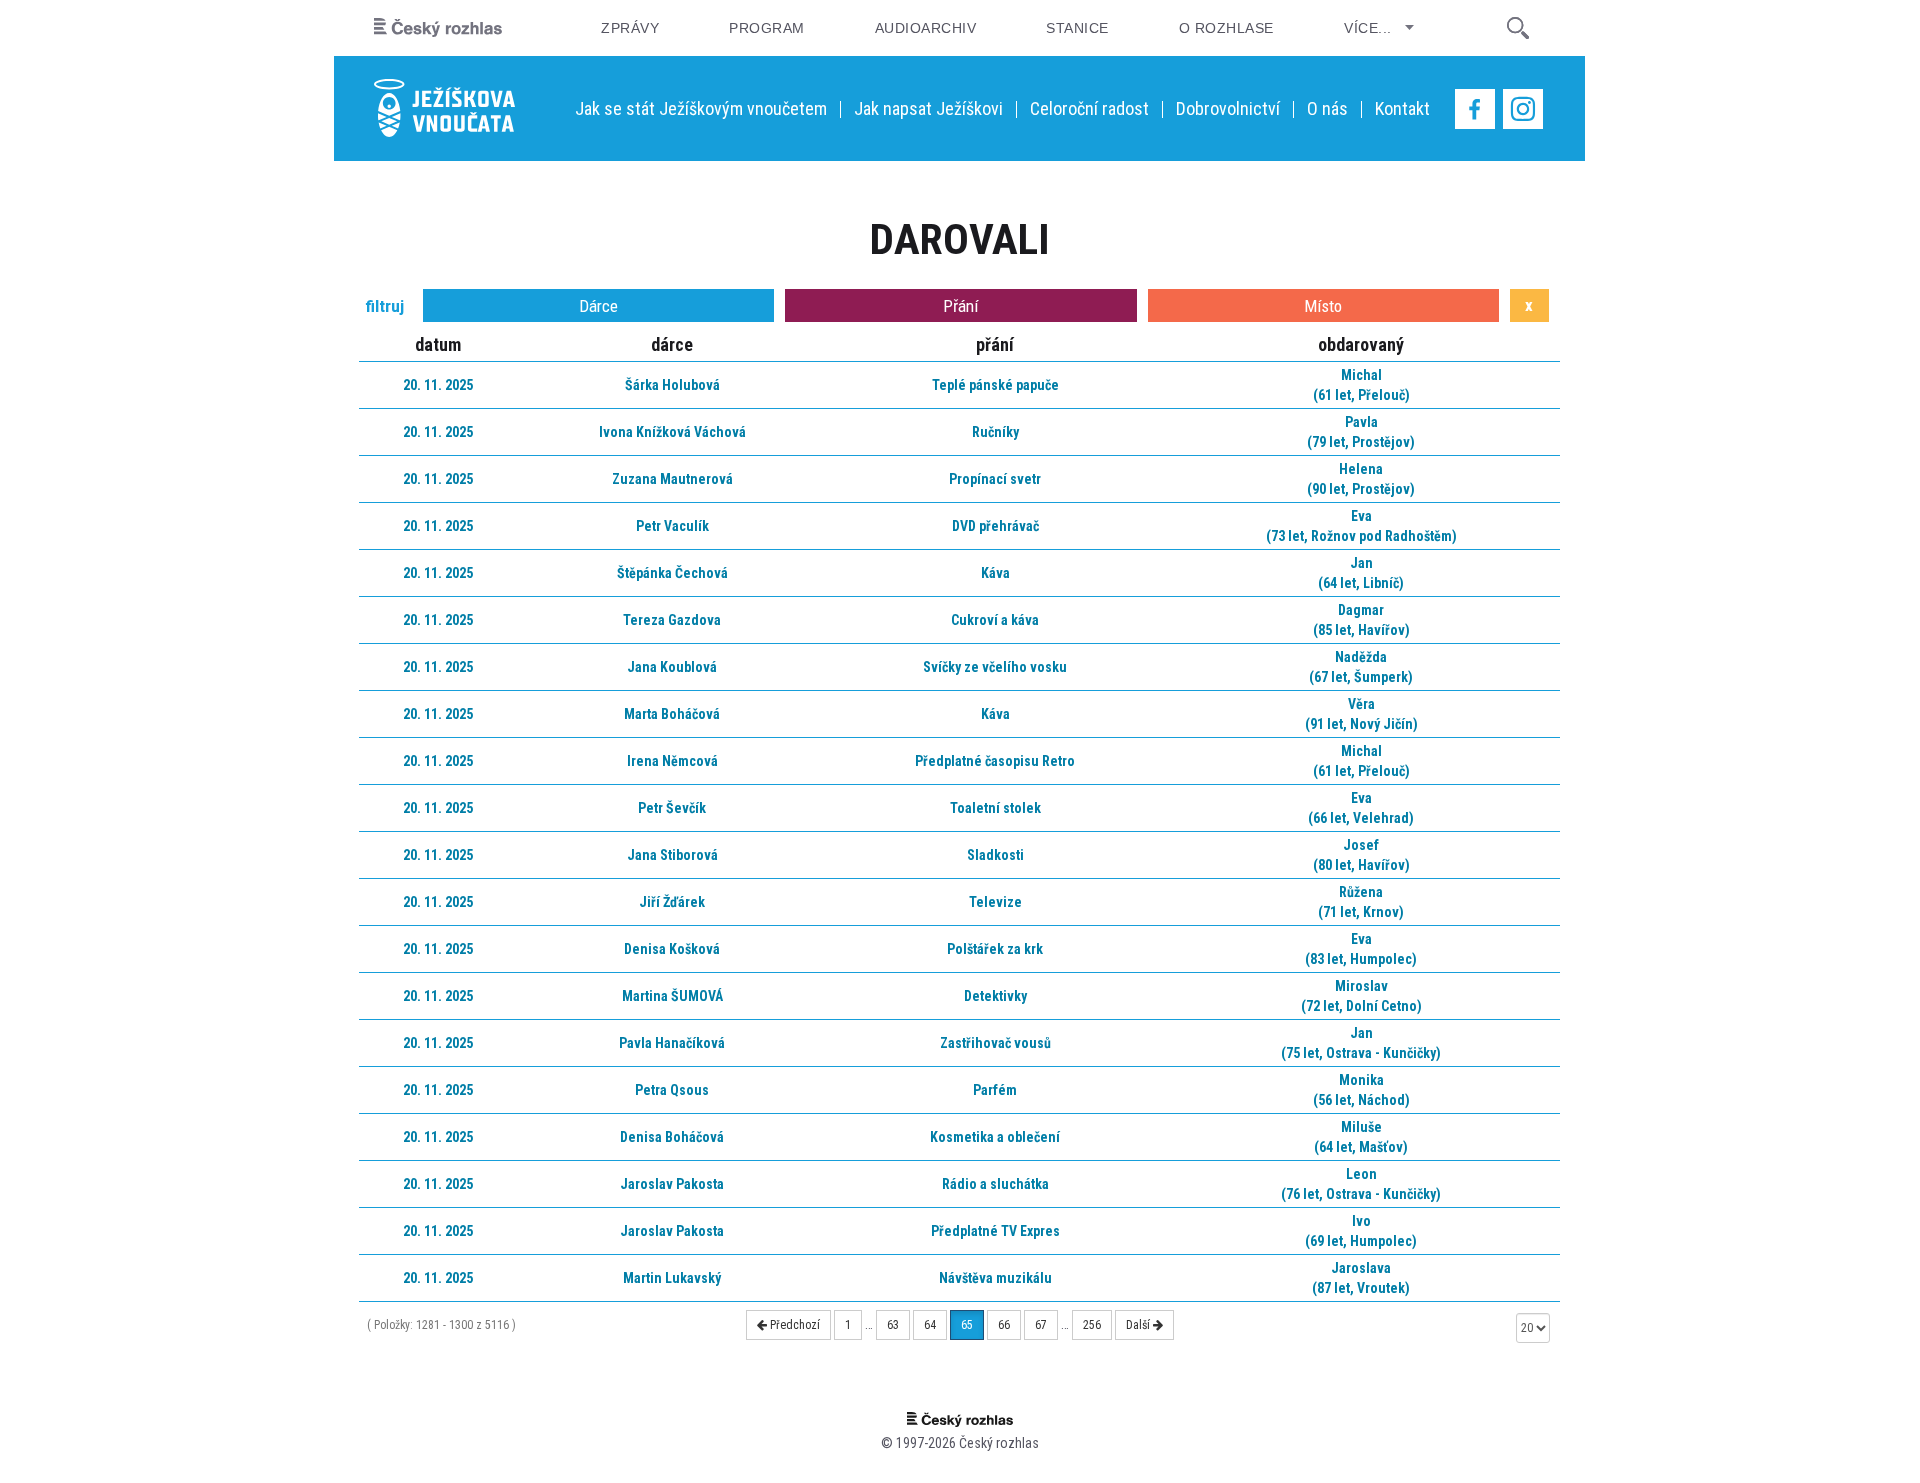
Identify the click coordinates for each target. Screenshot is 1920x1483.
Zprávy (630, 28)
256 (1092, 1325)
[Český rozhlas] (438, 28)
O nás (1327, 108)
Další (1139, 1325)
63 (893, 1325)
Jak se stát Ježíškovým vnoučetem (701, 108)
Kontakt (1402, 108)
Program (766, 28)
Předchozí (793, 1325)
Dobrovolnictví (1228, 108)
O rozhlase (1226, 28)
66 (1004, 1325)
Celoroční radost (1089, 108)
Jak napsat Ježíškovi (928, 108)
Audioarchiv (925, 28)
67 (1041, 1325)
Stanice (1077, 28)
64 (930, 1325)
